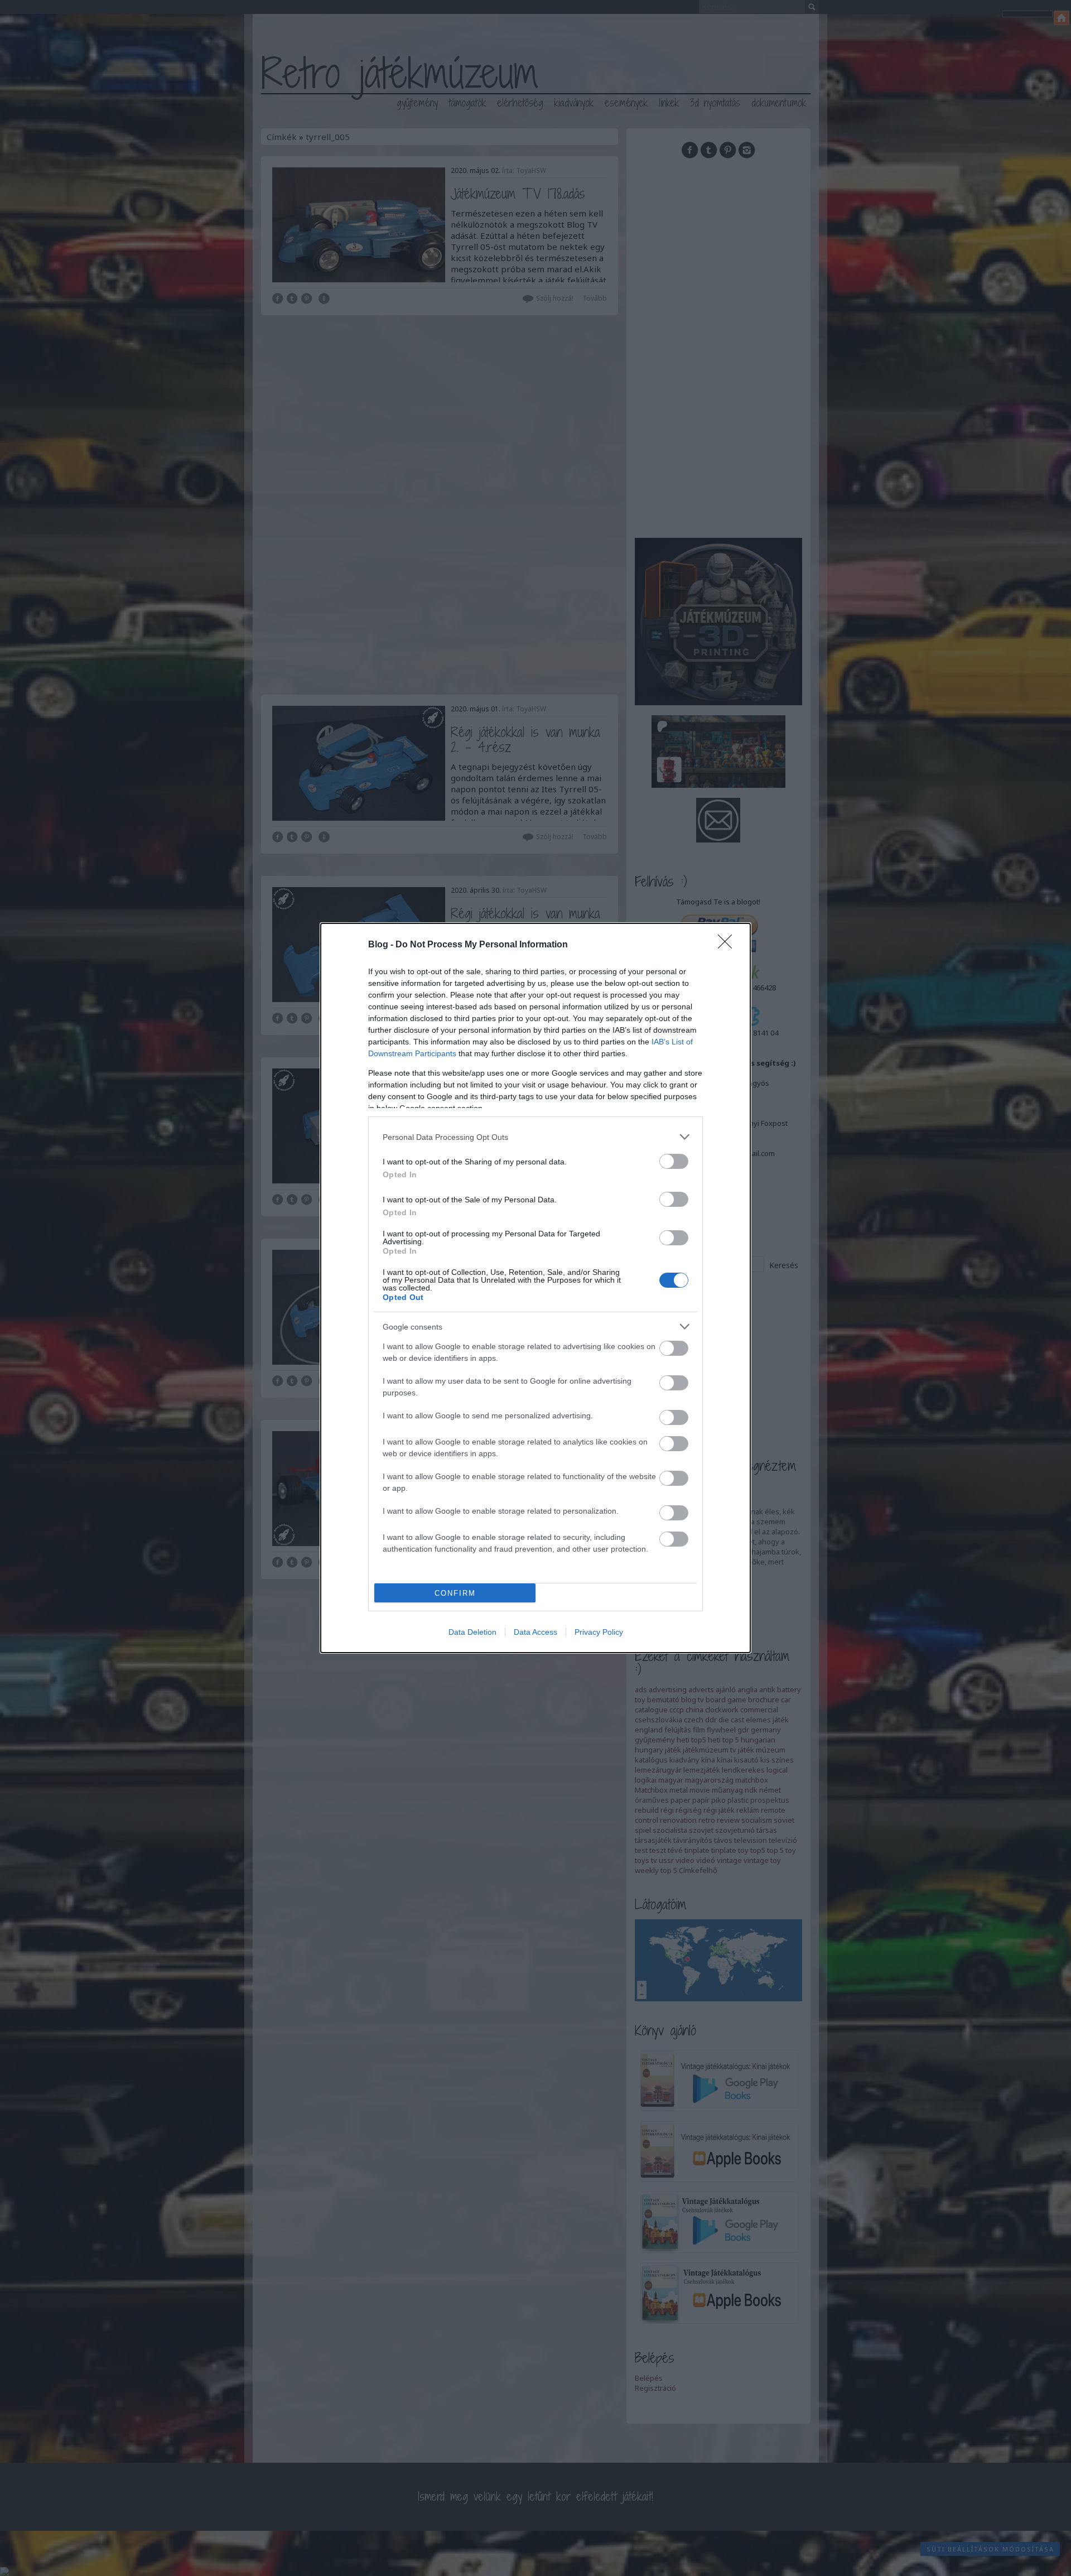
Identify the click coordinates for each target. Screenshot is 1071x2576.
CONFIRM (455, 1593)
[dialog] (535, 1288)
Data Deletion (472, 1632)
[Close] (729, 945)
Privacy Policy (599, 1632)
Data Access (535, 1632)
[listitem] (535, 1137)
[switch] (674, 1161)
